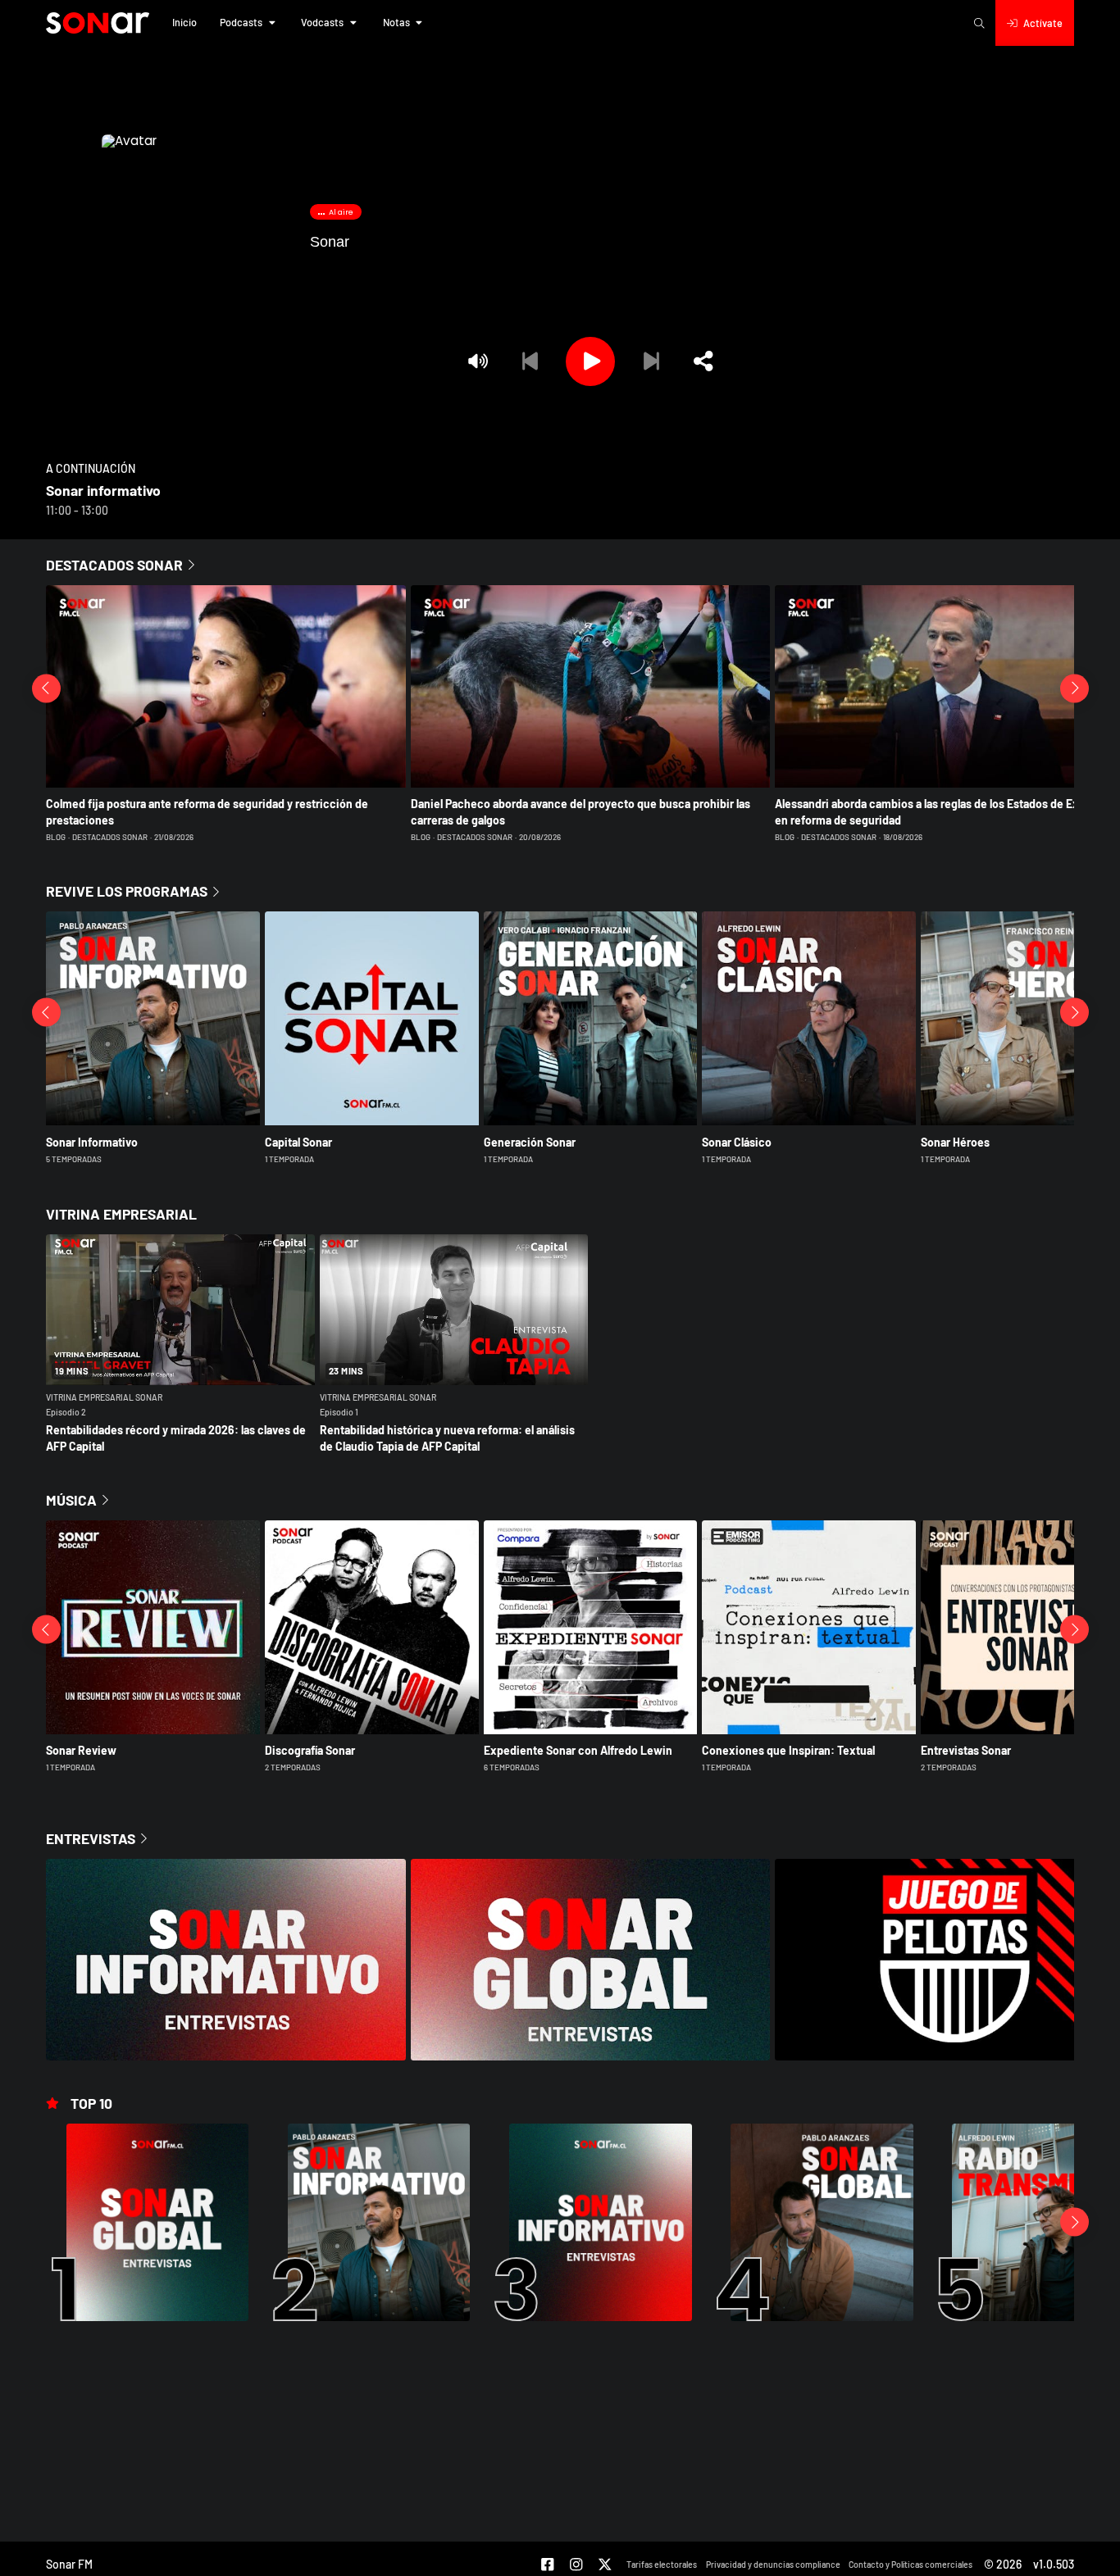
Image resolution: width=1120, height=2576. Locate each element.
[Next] (651, 361)
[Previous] (530, 361)
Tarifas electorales (662, 2564)
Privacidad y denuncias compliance (773, 2564)
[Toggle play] (590, 361)
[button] (184, 23)
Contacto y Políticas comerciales (911, 2564)
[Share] (703, 361)
